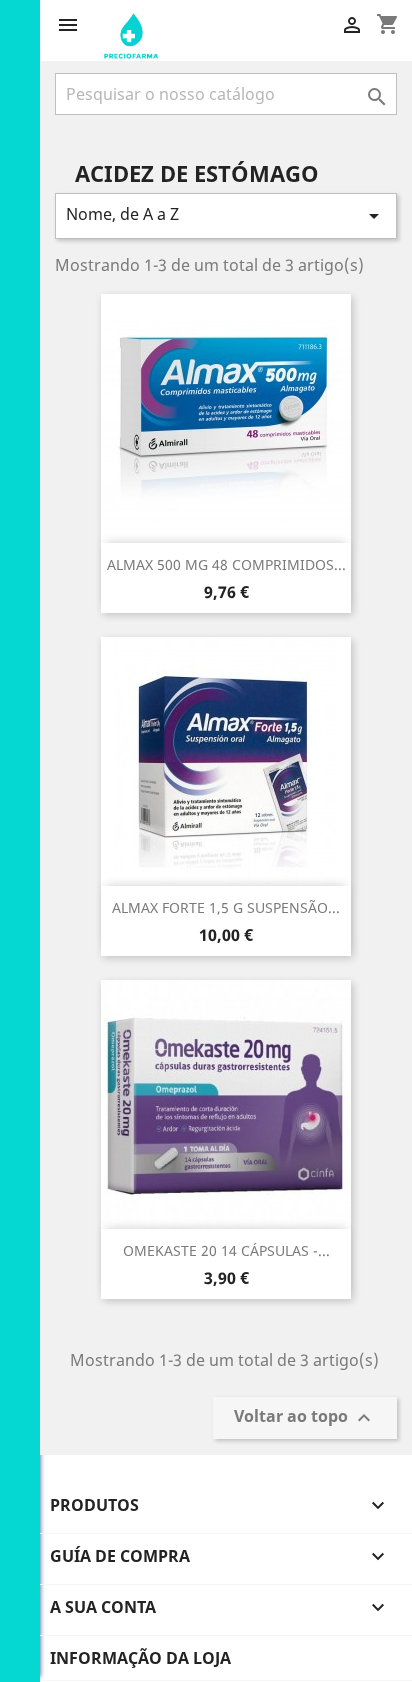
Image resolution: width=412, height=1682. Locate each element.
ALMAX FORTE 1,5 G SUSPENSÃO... (226, 907)
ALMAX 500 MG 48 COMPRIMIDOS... (226, 564)
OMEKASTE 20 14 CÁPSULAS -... (226, 1250)
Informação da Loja (140, 1658)
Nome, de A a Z (226, 215)
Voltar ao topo (305, 1418)
